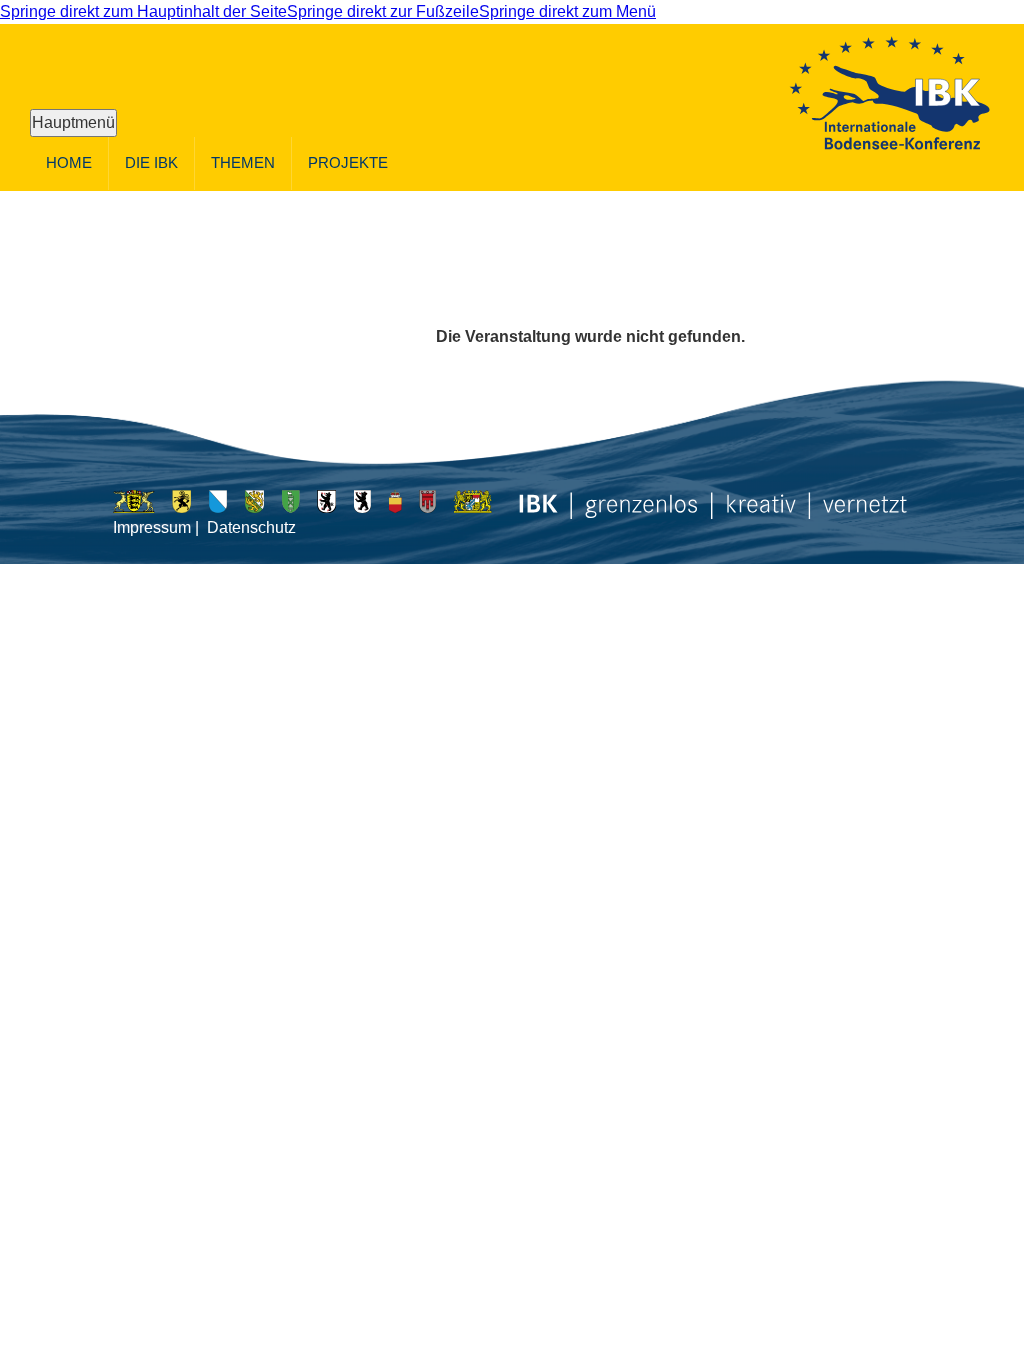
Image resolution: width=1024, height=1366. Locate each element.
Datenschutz (251, 527)
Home (69, 162)
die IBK (151, 162)
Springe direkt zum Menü (567, 11)
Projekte (348, 162)
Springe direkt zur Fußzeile (383, 11)
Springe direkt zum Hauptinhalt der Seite (143, 11)
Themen (243, 162)
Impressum (152, 527)
